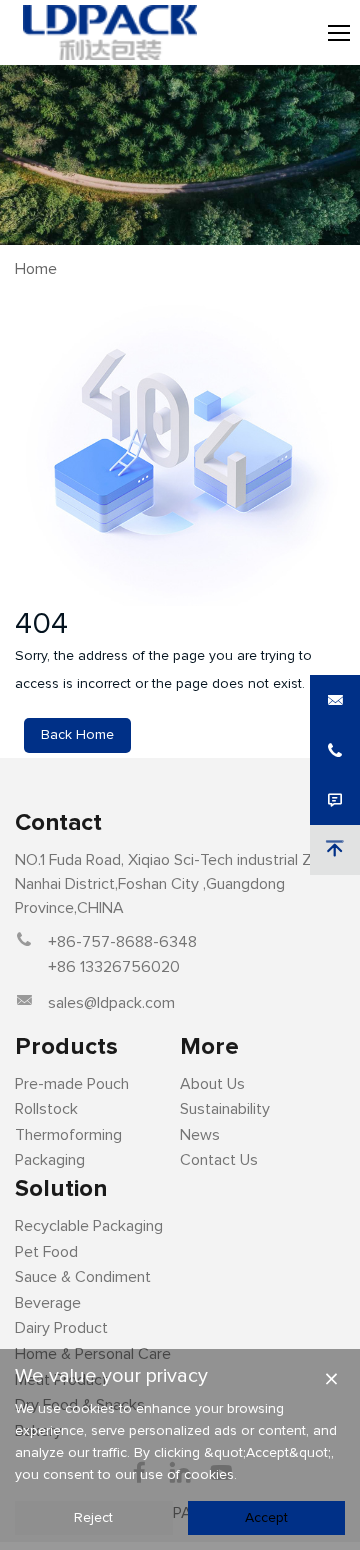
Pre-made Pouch (72, 1084)
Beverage (48, 1303)
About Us (212, 1084)
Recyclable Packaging (89, 1226)
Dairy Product (61, 1328)
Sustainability (225, 1109)
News (200, 1135)
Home (36, 269)
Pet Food (46, 1252)
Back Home (77, 735)
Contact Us (219, 1160)
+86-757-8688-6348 (122, 942)
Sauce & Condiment (83, 1277)
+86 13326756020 (114, 967)
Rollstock (46, 1109)
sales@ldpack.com (111, 1003)
